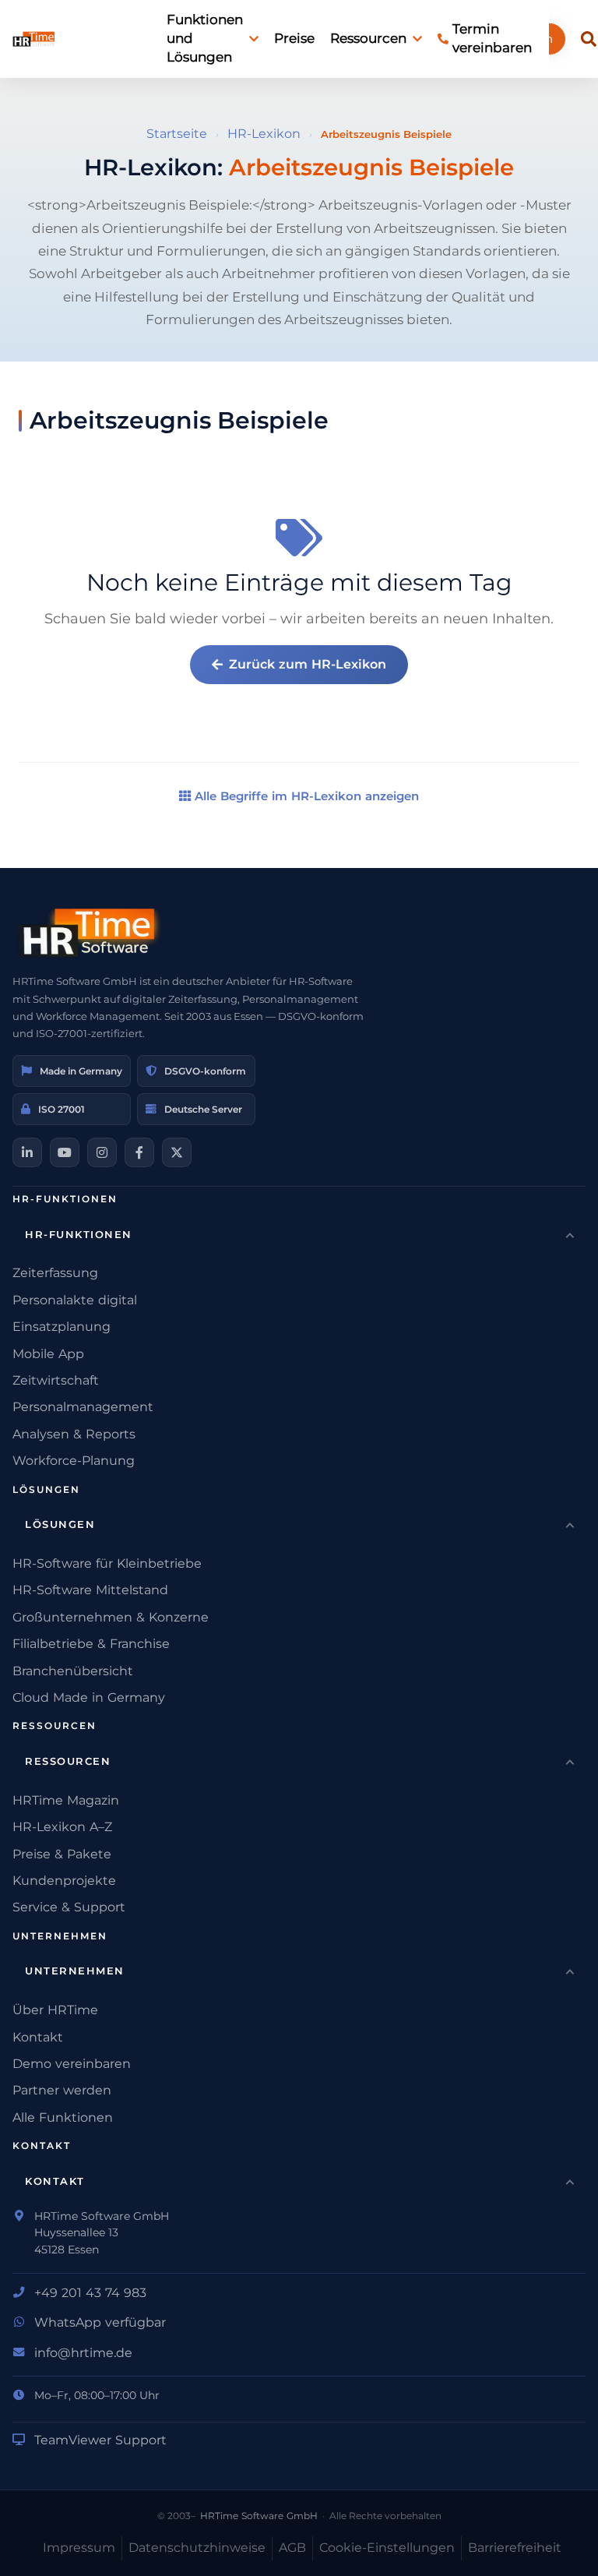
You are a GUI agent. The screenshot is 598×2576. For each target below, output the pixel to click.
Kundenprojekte (64, 1881)
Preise (294, 38)
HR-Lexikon (264, 134)
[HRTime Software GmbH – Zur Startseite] (90, 933)
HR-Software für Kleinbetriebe (107, 1563)
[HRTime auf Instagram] (102, 1152)
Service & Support (69, 1907)
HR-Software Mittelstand (90, 1590)
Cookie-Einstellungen (387, 2548)
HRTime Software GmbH (259, 2516)
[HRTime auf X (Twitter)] (177, 1152)
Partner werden (62, 2090)
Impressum (79, 2548)
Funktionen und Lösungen (205, 38)
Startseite (177, 134)
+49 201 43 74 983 (90, 2293)
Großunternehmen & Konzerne (111, 1617)
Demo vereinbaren (72, 2064)
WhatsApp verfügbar (100, 2322)
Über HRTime (55, 2010)
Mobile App (48, 1354)
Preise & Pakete (62, 1854)
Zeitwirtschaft (56, 1380)
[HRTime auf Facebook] (139, 1152)
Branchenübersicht (73, 1671)
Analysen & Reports (74, 1434)
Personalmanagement (83, 1407)
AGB (292, 2548)
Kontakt (38, 2037)
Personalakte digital (75, 1300)
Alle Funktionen (63, 2117)
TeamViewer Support (100, 2440)
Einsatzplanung (62, 1327)
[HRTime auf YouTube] (65, 1152)
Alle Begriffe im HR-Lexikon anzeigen (305, 796)
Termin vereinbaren (492, 38)
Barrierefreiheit (515, 2548)
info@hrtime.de (83, 2353)
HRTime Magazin (66, 1800)
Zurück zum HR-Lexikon (308, 664)
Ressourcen (368, 38)
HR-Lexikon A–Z (62, 1827)
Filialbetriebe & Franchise (91, 1644)
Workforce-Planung (74, 1461)
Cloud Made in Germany (89, 1697)
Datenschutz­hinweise (197, 2548)
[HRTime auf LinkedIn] (27, 1152)
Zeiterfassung (55, 1273)
